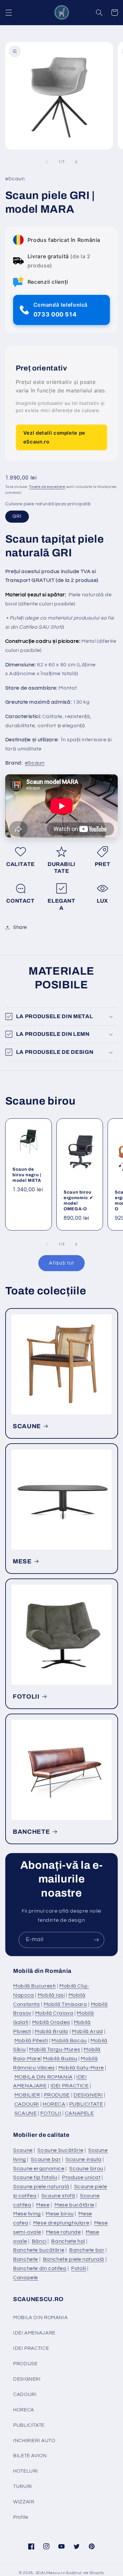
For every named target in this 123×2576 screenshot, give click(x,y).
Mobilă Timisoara (65, 2004)
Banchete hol (68, 2241)
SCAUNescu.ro (51, 2573)
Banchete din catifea (40, 2268)
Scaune (23, 2150)
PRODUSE (57, 2095)
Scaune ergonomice (39, 2169)
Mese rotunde (63, 2232)
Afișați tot (62, 1263)
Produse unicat (81, 2177)
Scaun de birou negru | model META (27, 1175)
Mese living (27, 2214)
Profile (20, 2517)
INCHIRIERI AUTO (34, 2441)
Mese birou (60, 2214)
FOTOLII (26, 1697)
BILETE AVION (30, 2456)
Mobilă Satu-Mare (81, 2068)
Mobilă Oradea (51, 2022)
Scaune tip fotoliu (35, 2177)
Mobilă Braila (51, 2031)
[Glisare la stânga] (47, 162)
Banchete (26, 2259)
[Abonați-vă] (96, 1940)
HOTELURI (26, 2471)
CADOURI (27, 2104)
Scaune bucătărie (60, 2150)
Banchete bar (87, 2250)
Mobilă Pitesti (31, 2041)
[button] (9, 12)
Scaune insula (83, 2159)
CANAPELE (80, 2113)
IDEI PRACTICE (70, 2086)
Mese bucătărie (74, 2205)
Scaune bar (46, 2159)
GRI (17, 516)
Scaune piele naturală (41, 2187)
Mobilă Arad (87, 2031)
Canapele (26, 2278)
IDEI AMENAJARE (34, 2333)
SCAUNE (27, 1426)
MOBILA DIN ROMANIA (44, 2077)
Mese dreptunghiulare (61, 2223)
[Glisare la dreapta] (76, 162)
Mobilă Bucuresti (34, 1986)
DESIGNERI (88, 2095)
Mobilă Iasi (51, 1995)
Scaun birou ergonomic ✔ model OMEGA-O (78, 1200)
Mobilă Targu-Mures (55, 2049)
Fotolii (79, 2268)
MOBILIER (27, 2095)
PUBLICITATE (86, 2104)
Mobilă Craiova (54, 2013)
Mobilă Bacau (69, 2041)
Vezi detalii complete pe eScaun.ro (54, 437)
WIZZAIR (24, 2502)
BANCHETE (31, 1832)
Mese (43, 2205)
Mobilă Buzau (60, 2059)
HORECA (54, 2104)
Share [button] (20, 927)
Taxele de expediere (47, 487)
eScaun (35, 763)
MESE (22, 1561)
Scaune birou (86, 2169)
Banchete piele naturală (74, 2259)
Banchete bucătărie (39, 2250)
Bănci (39, 2241)
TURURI (23, 2486)
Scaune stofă (58, 2196)
